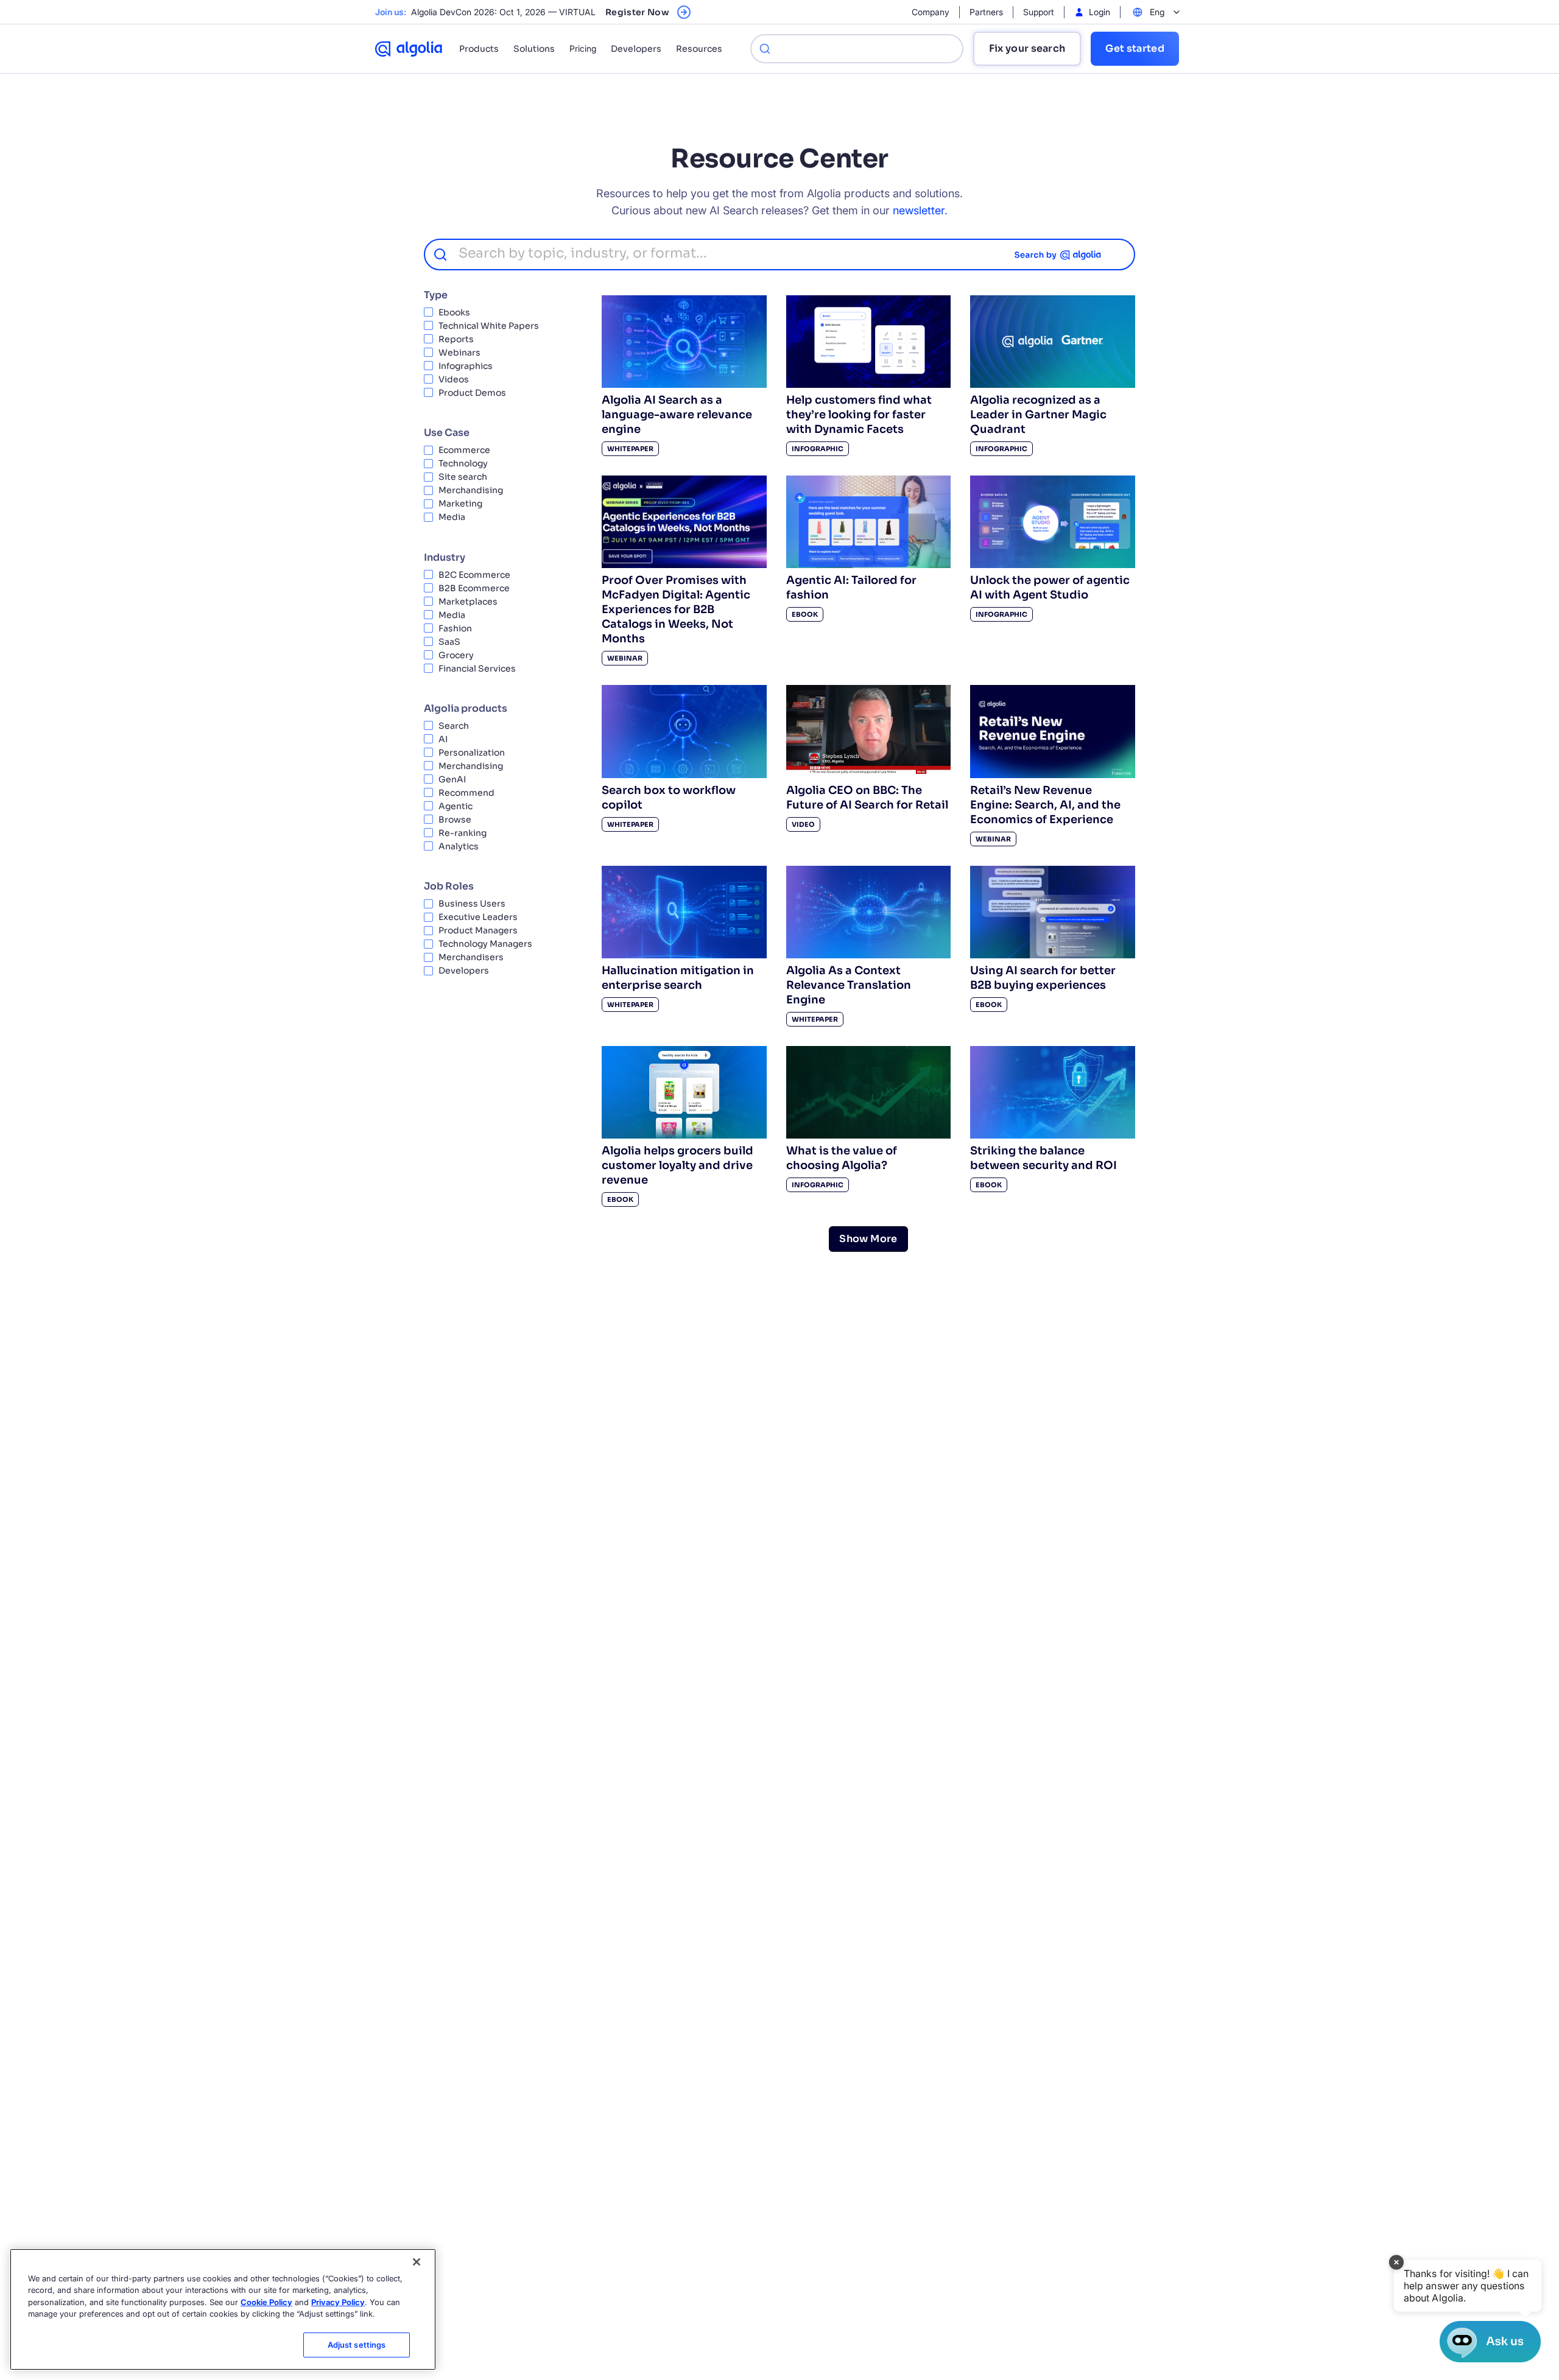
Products (479, 49)
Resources (699, 49)
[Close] (417, 2262)
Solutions (534, 49)
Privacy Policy (338, 2302)
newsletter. (920, 210)
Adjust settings (357, 2345)
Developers (636, 49)
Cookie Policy (266, 2302)
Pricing (583, 48)
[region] (223, 2309)
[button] (1467, 2286)
